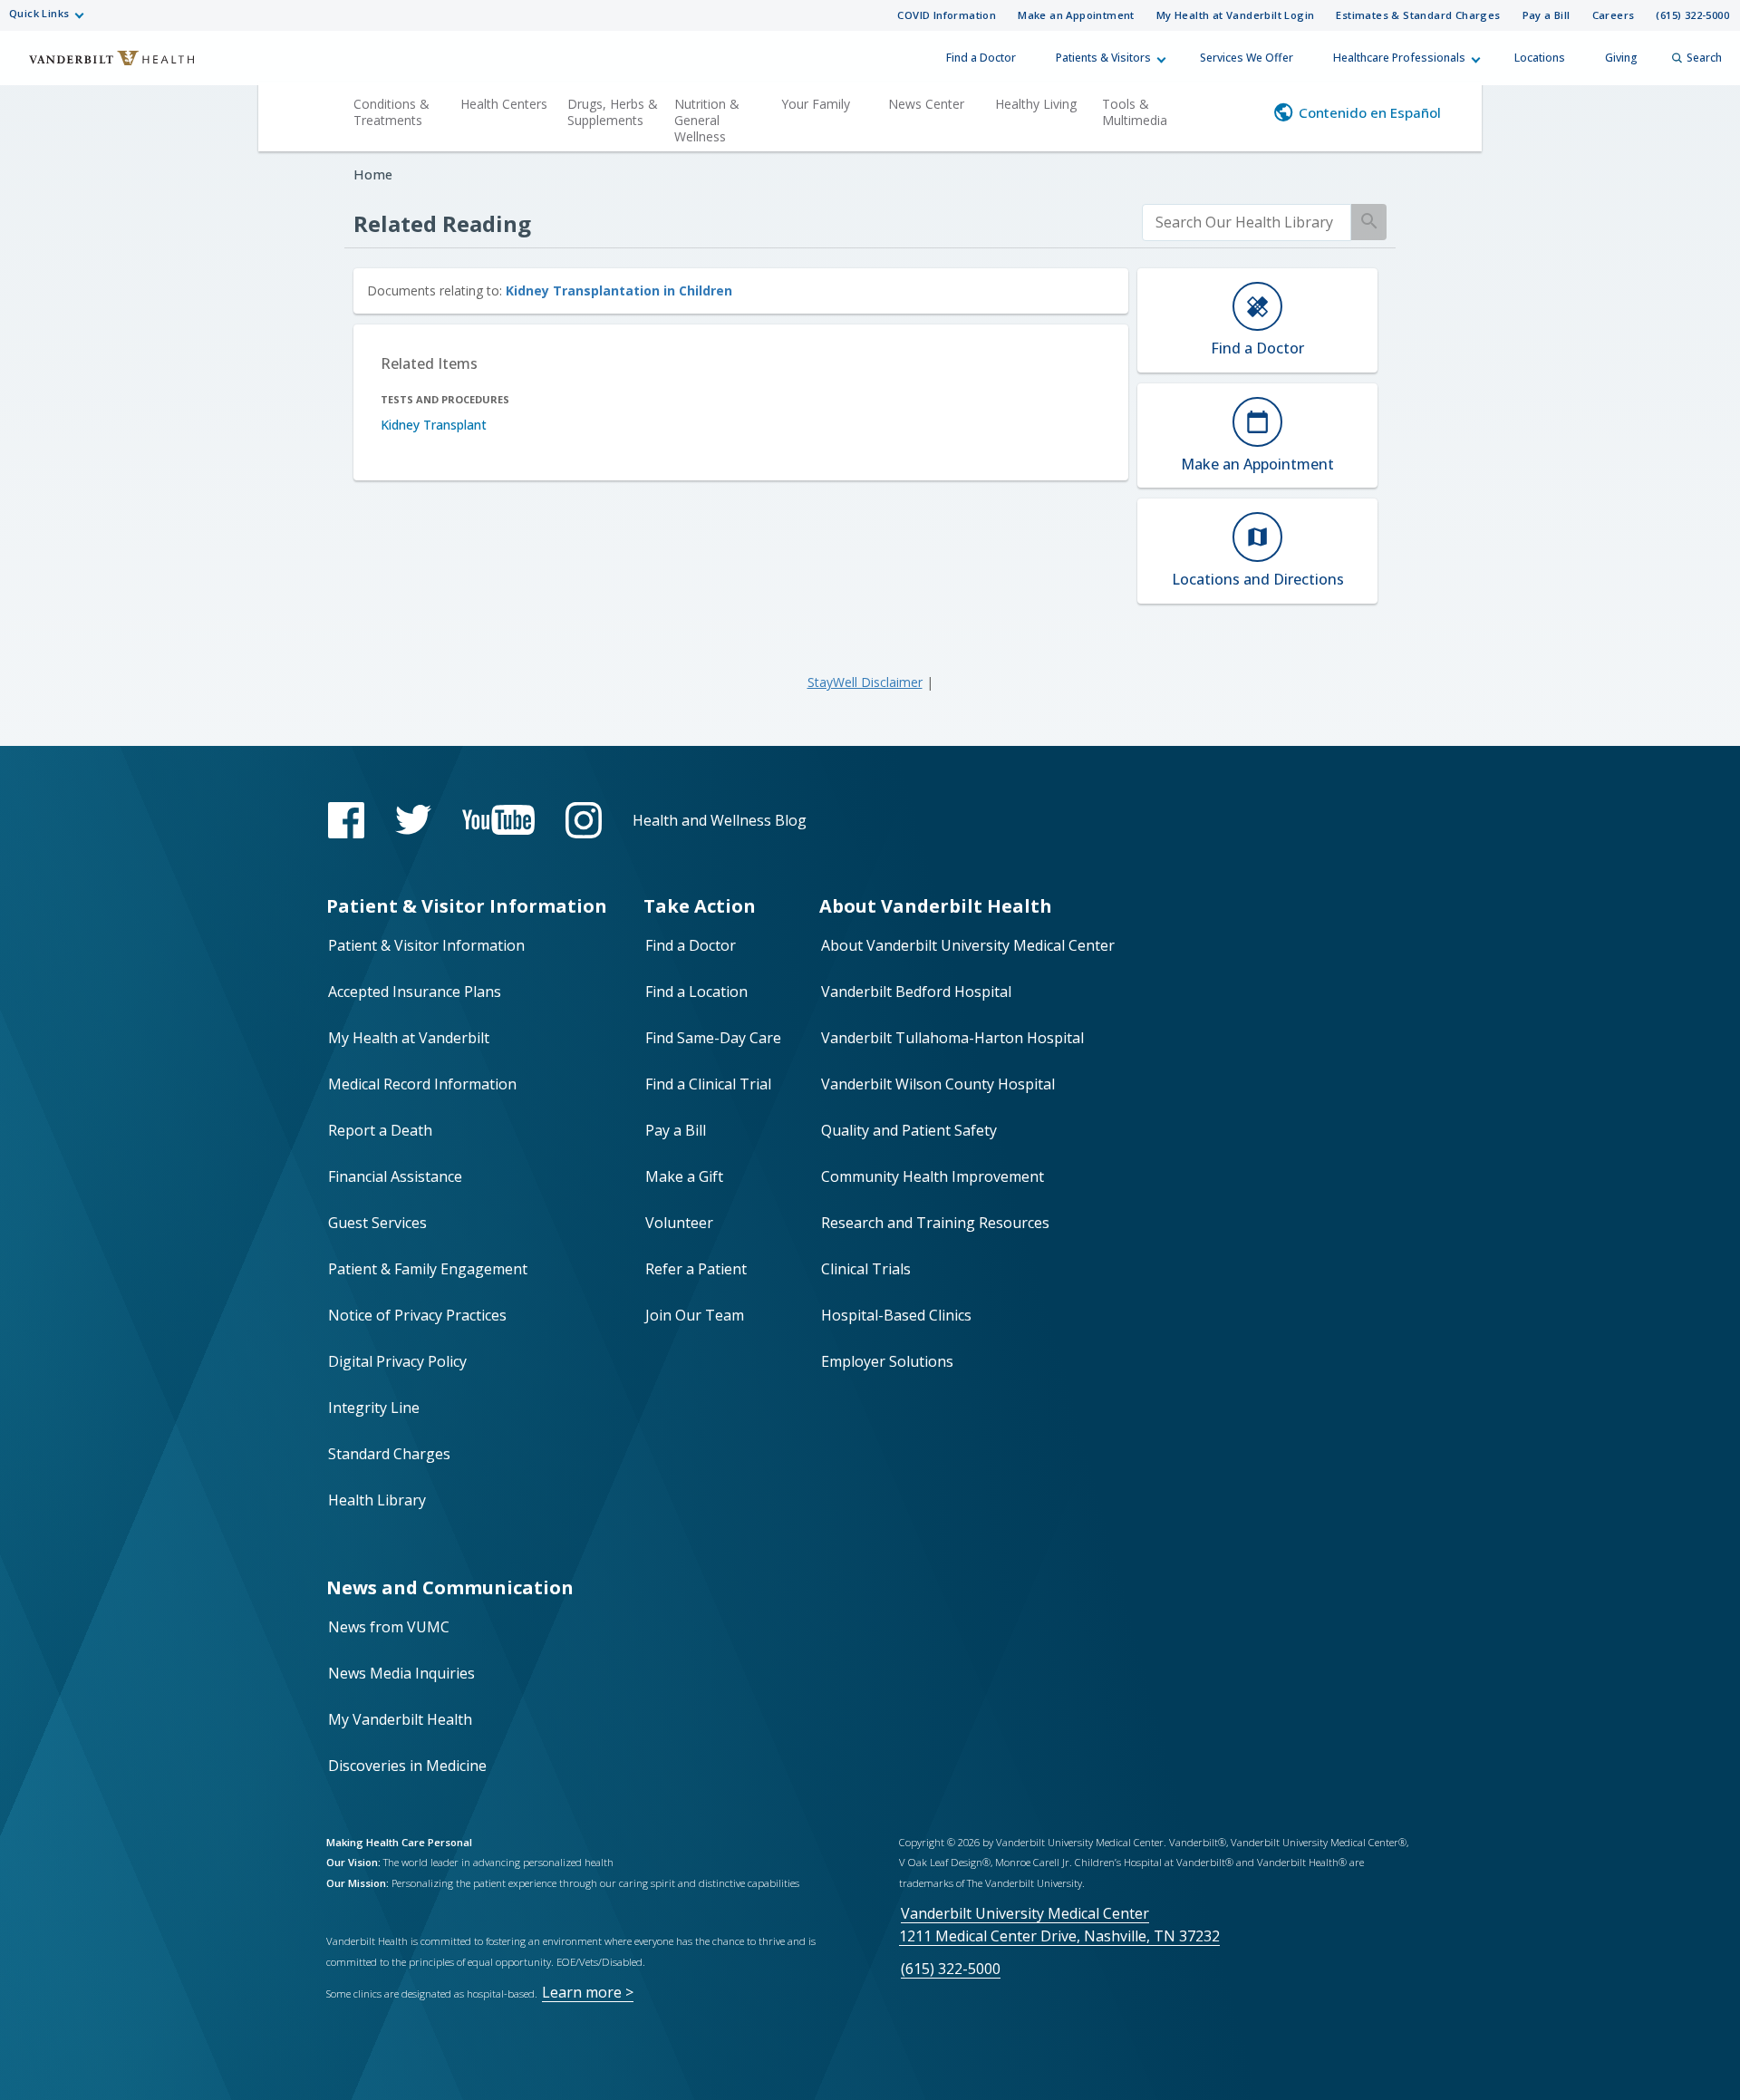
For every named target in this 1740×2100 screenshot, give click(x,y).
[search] (1247, 223)
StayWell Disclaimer (865, 682)
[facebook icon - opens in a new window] (346, 820)
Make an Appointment (1076, 15)
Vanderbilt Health (100, 66)
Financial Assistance (395, 1176)
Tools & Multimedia (1135, 112)
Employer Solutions (887, 1361)
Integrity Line (374, 1408)
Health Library (377, 1500)
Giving (1621, 58)
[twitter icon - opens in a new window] (413, 820)
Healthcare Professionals (1399, 58)
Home (373, 174)
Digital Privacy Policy (397, 1361)
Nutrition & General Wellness (707, 120)
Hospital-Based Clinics (896, 1315)
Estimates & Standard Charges (1418, 15)
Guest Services (377, 1223)
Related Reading (442, 223)
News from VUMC (389, 1627)
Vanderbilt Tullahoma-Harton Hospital (952, 1038)
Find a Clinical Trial (708, 1084)
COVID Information (947, 15)
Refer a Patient (696, 1269)
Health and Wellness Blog (720, 820)
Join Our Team (695, 1315)
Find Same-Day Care (713, 1038)
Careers (1614, 15)
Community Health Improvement (933, 1176)
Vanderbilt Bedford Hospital (916, 992)
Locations (1540, 58)
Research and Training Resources (935, 1223)
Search (1704, 58)
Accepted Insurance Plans (415, 992)
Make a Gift (684, 1176)
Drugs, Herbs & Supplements (613, 112)
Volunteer (679, 1223)
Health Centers (504, 104)
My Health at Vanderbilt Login (1236, 15)
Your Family (816, 104)
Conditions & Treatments (391, 112)
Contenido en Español (1370, 112)
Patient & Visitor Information (426, 945)
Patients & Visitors (1103, 58)
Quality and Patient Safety (909, 1130)
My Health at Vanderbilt (409, 1038)
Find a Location (696, 992)
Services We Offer (1247, 58)
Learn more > (588, 1992)
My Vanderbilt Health (400, 1719)
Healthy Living (1036, 104)
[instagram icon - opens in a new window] (584, 820)
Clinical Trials (866, 1269)
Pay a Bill (1547, 15)
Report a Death (380, 1130)
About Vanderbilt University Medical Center (968, 945)
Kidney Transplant (434, 425)
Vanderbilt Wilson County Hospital (938, 1084)
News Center (926, 104)
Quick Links (39, 13)
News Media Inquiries (401, 1673)
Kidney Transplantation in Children (619, 290)
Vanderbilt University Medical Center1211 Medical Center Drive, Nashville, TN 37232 (1059, 1925)
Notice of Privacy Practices (417, 1315)
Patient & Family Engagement (428, 1269)
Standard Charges (389, 1454)
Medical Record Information (422, 1084)
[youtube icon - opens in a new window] (498, 820)
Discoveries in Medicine (407, 1766)
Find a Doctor (981, 58)
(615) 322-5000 (1692, 15)
